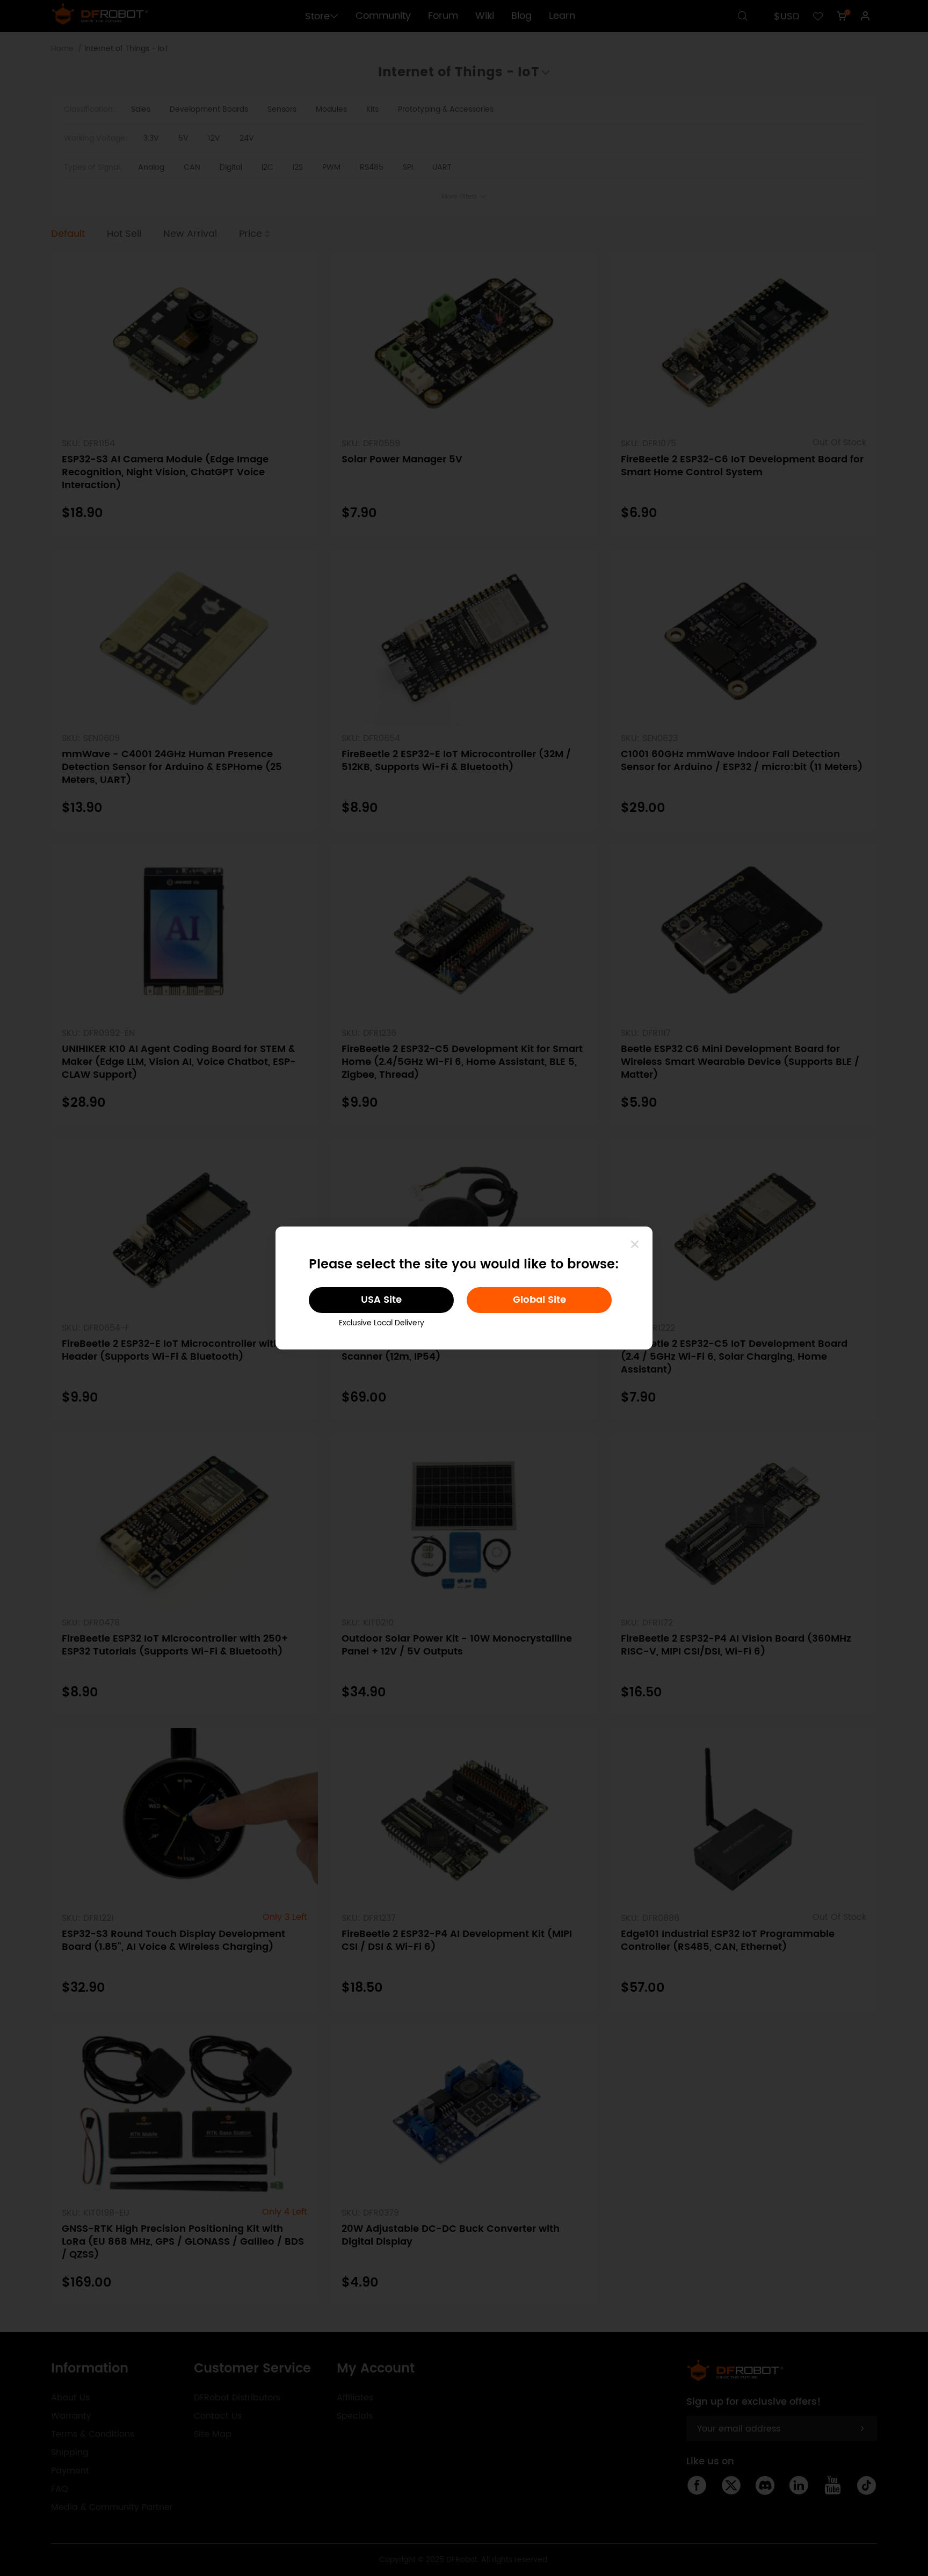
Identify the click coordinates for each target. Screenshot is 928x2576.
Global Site (539, 1300)
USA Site (381, 1300)
